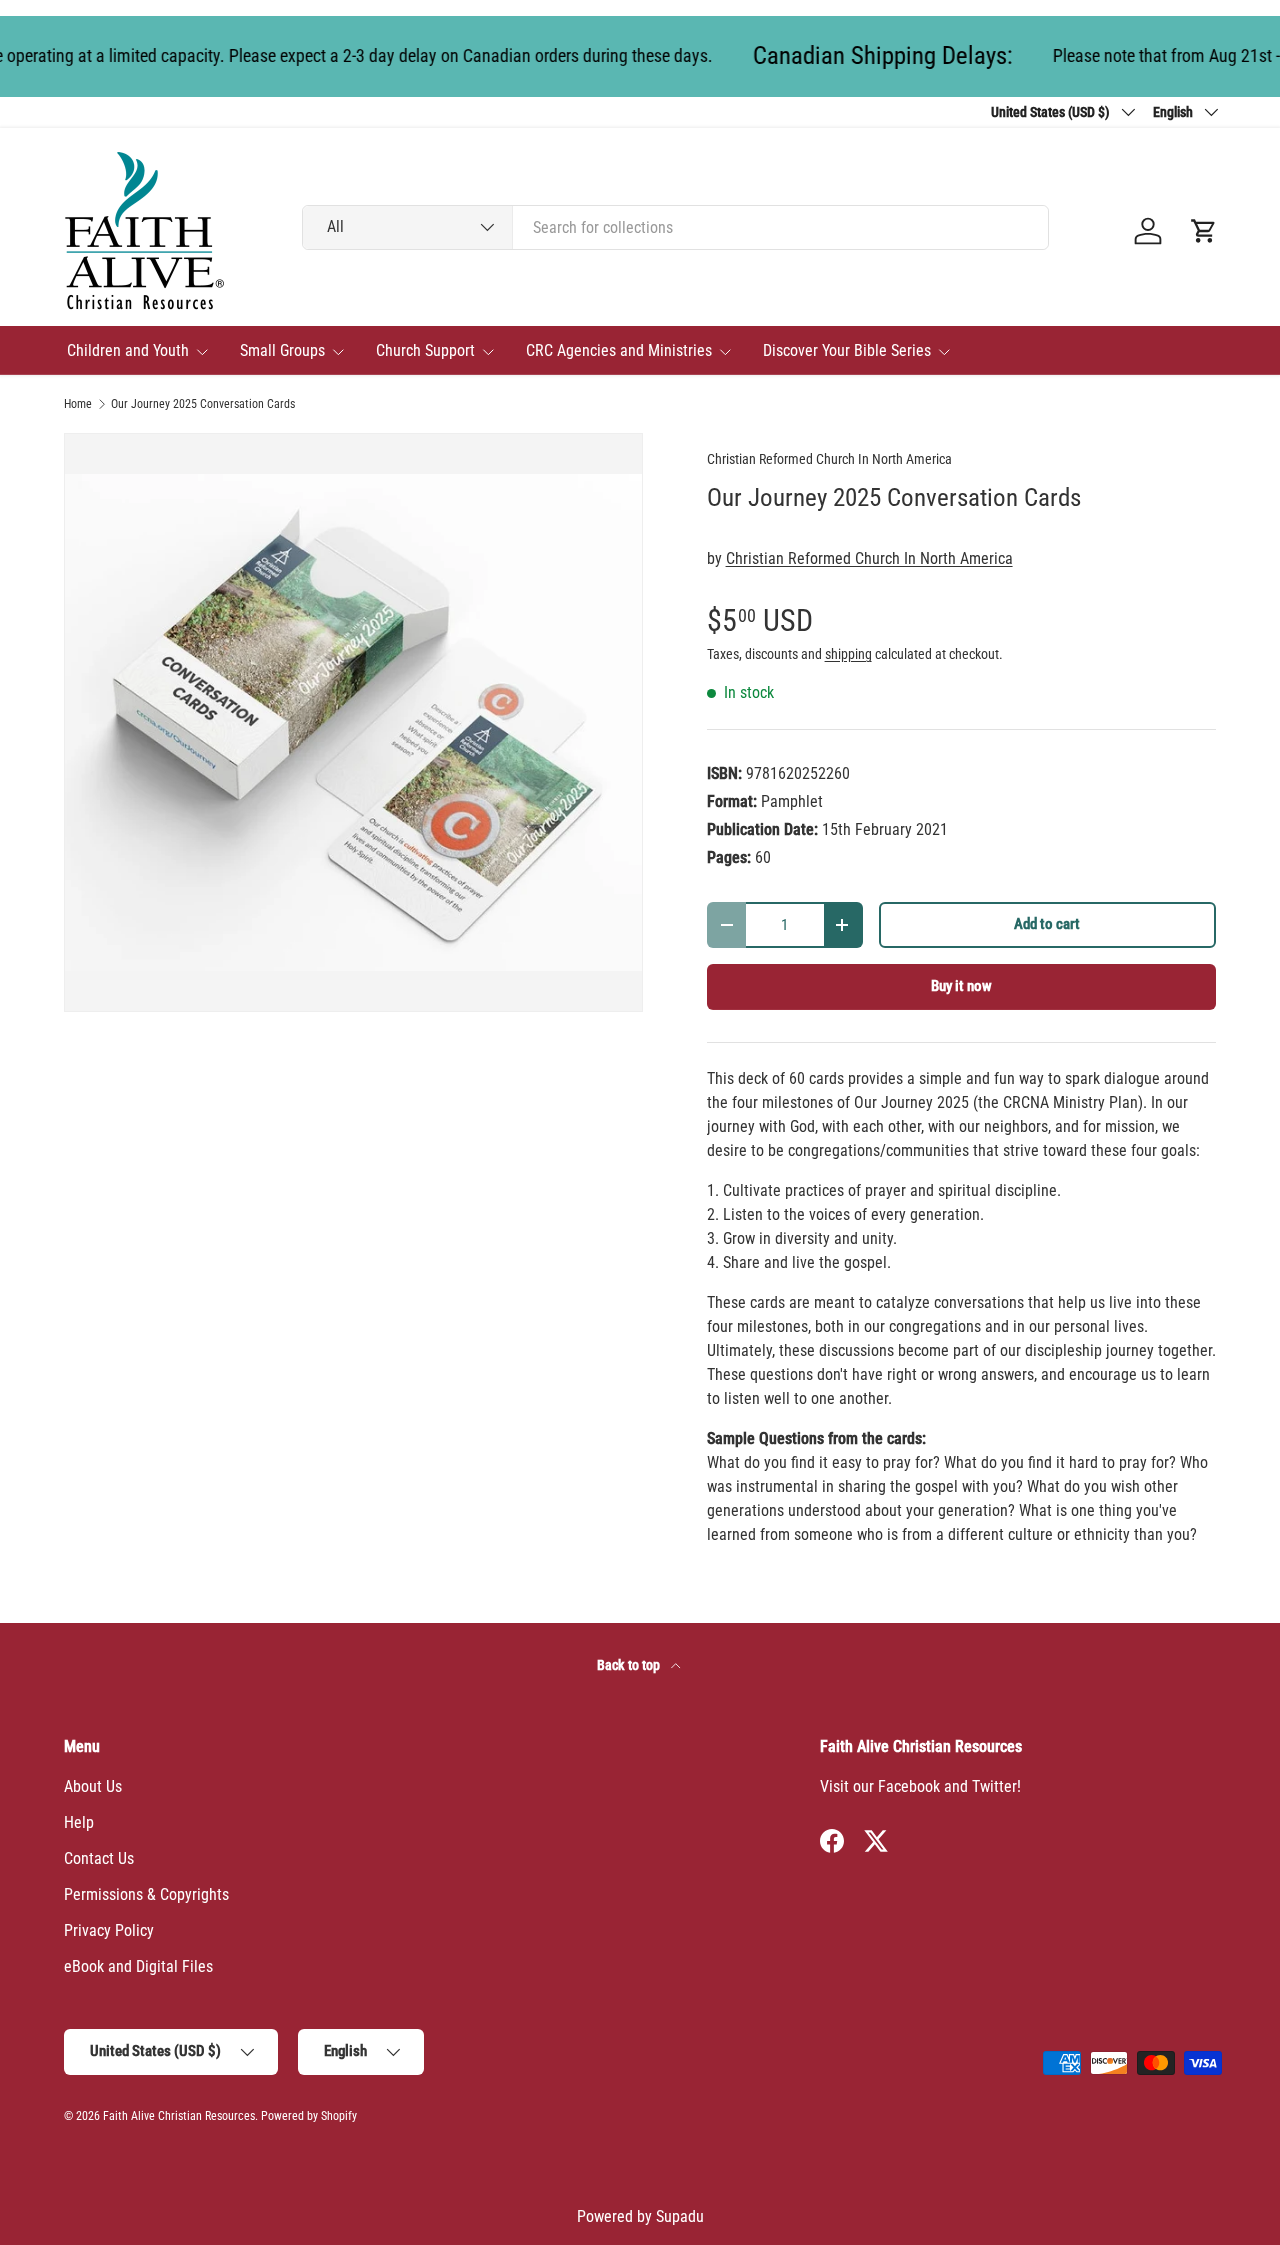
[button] (1204, 231)
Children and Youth (128, 350)
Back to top (630, 1665)
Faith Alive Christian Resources (179, 2116)
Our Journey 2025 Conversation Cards (203, 404)
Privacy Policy (109, 1930)
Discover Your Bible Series (847, 350)
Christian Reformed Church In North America (829, 459)
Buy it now (961, 986)
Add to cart (1047, 924)
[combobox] (675, 227)
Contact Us (99, 1858)
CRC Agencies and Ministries (619, 350)
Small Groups (282, 350)
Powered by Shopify (309, 2116)
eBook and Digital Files (138, 1966)
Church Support (425, 350)
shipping (848, 654)
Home (78, 404)
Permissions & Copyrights (146, 1894)
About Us (93, 1786)
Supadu (680, 2216)
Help (79, 1822)
